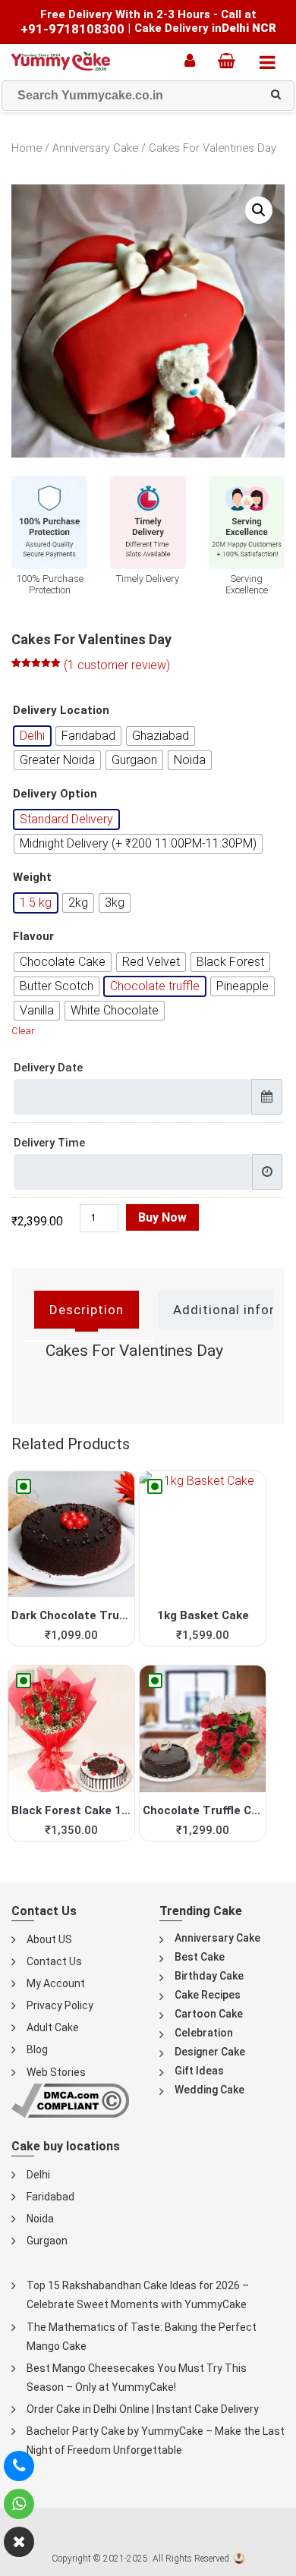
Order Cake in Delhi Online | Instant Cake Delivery (143, 2409)
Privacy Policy (60, 2005)
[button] (259, 210)
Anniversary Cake (95, 148)
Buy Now (162, 1217)
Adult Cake (53, 2027)
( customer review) (117, 665)
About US (49, 1939)
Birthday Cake (209, 1976)
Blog (37, 2049)
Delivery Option (55, 794)
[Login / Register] (194, 61)
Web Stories (56, 2072)
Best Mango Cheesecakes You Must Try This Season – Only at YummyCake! (137, 2378)
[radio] (32, 736)
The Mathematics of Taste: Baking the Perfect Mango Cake (142, 2337)
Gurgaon (47, 2241)
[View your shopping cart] (230, 61)
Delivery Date (48, 1068)
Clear (23, 1031)
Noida (40, 2219)
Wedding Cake (209, 2090)
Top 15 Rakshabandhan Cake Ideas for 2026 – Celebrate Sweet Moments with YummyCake (138, 2295)
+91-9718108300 (72, 29)
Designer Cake (210, 2052)
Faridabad (50, 2197)
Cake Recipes (208, 1995)
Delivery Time (49, 1143)
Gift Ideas (199, 2071)
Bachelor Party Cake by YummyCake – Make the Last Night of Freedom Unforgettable (156, 2441)
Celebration (204, 2033)
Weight (32, 878)
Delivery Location (61, 711)
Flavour (33, 937)
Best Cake (200, 1957)
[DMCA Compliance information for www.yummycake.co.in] (70, 2100)
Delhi (38, 2175)
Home (27, 148)
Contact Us (54, 1961)
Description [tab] (87, 1310)
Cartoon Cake (209, 2014)
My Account (56, 1983)
